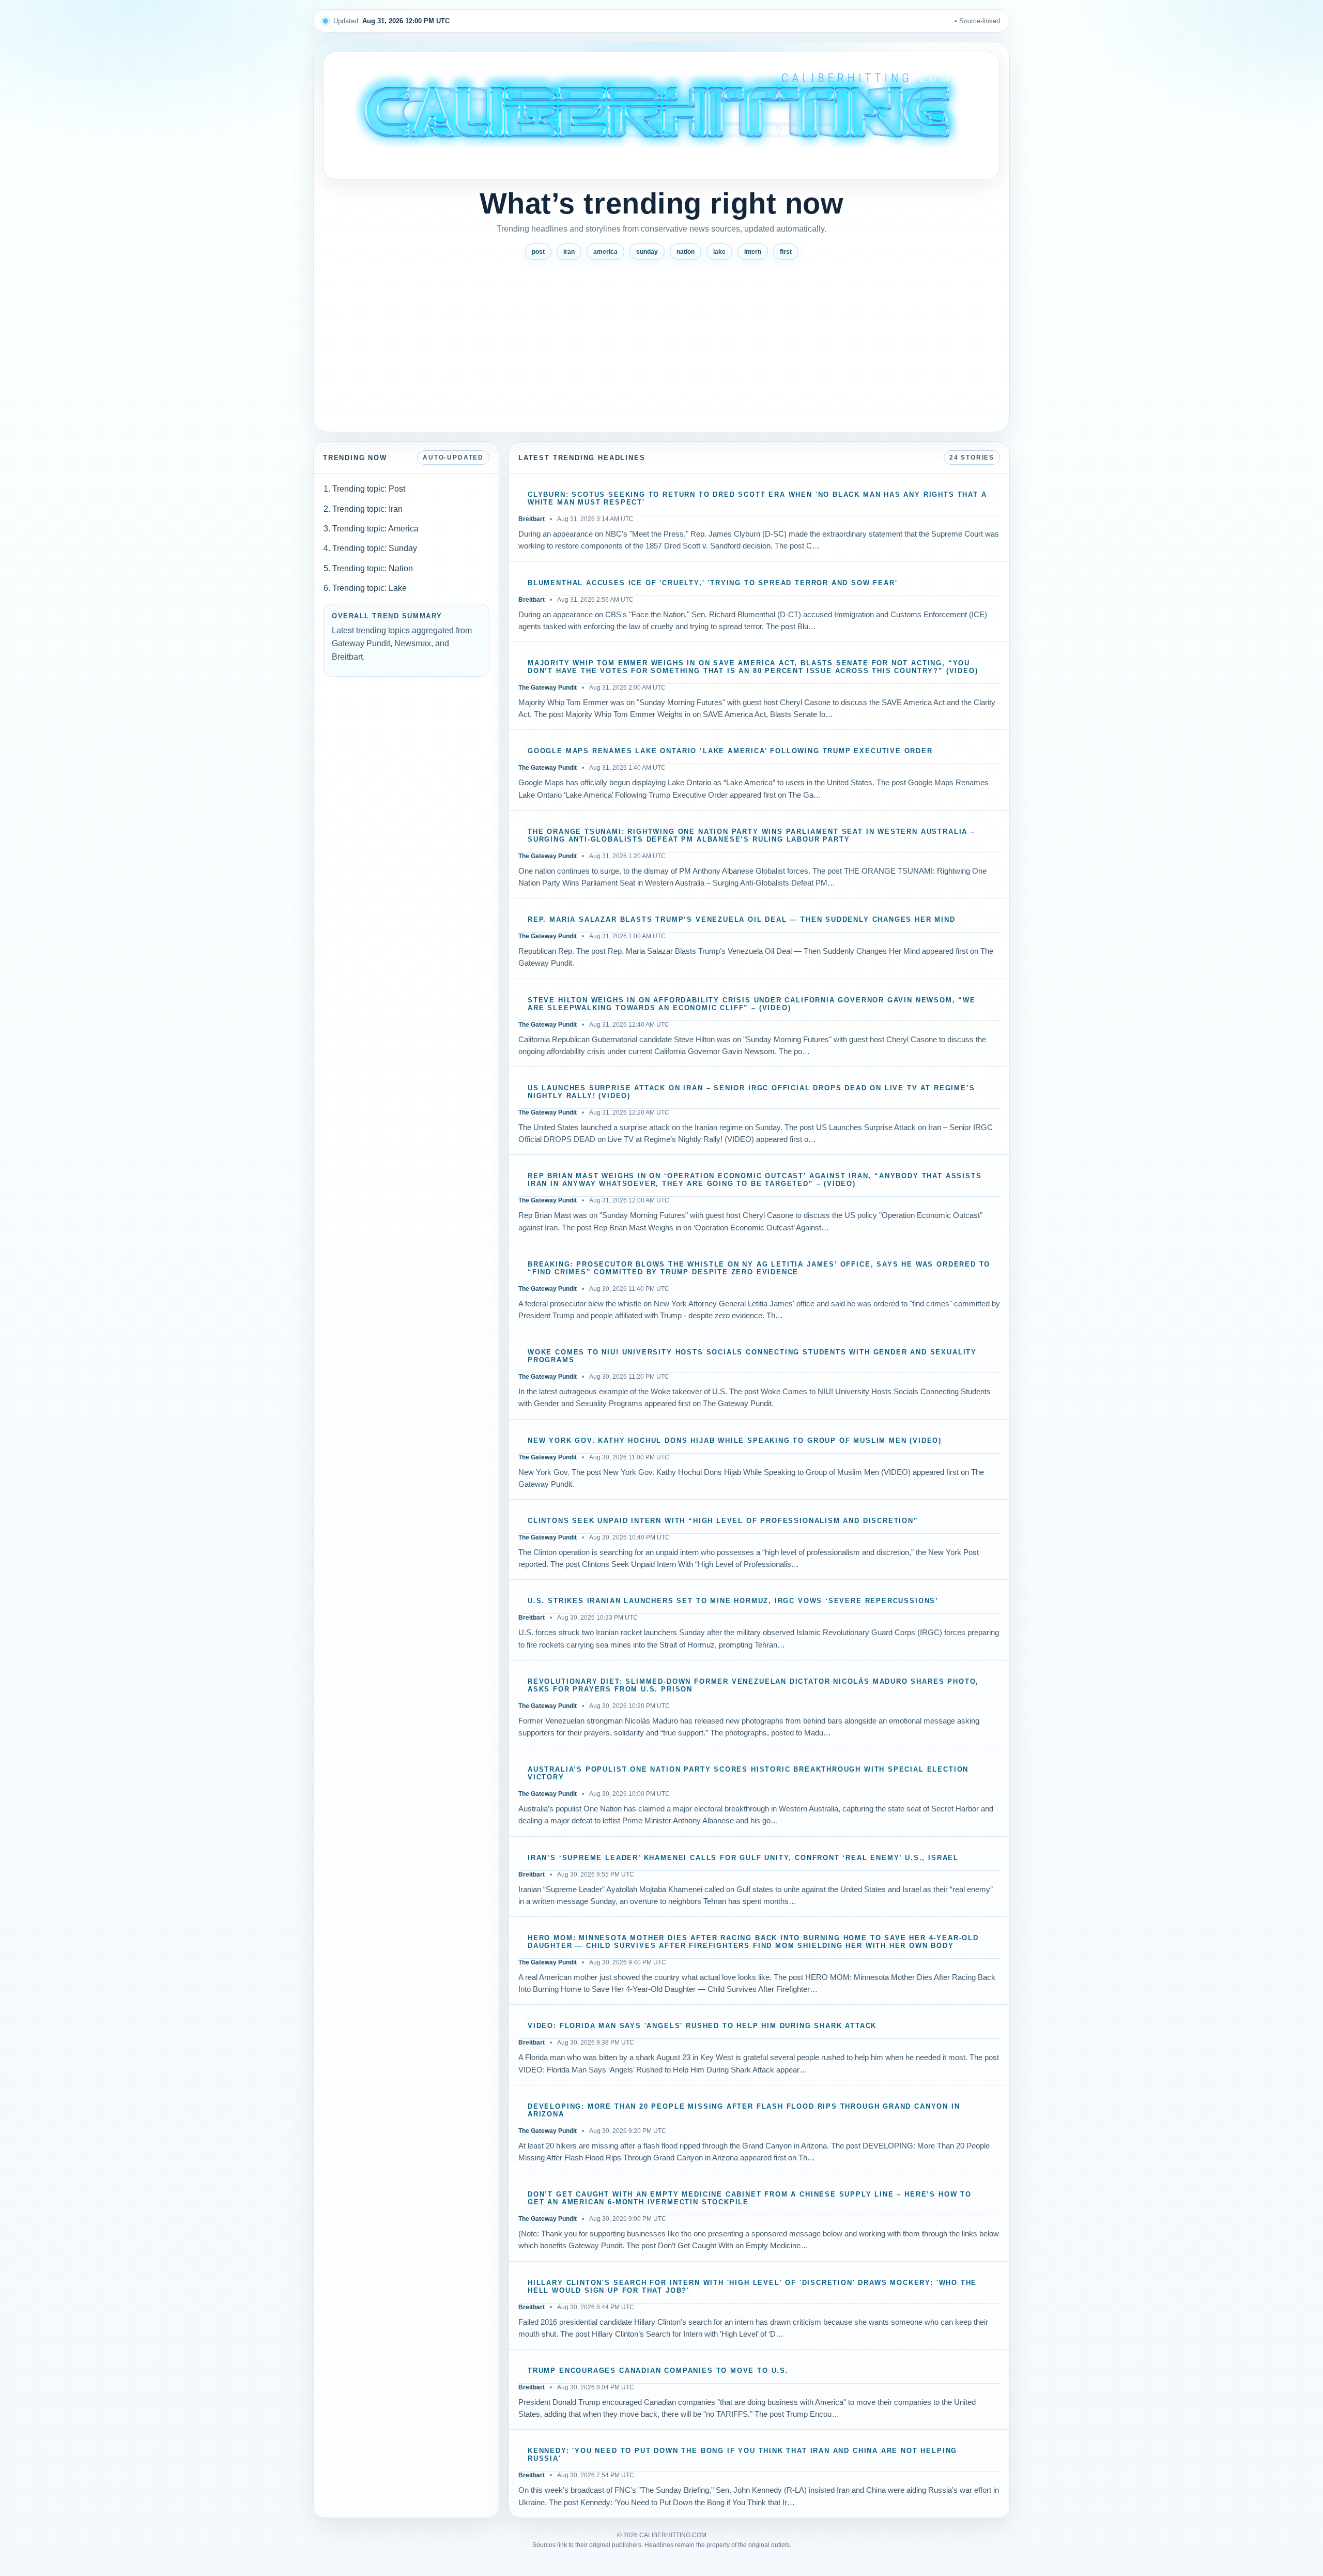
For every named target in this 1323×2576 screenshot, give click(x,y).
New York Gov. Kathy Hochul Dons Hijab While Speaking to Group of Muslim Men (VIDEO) (735, 1441)
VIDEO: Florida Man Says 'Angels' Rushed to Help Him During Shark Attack (702, 2026)
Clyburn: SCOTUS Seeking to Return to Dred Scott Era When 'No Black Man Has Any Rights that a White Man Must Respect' (757, 499)
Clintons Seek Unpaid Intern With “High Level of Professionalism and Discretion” (723, 1521)
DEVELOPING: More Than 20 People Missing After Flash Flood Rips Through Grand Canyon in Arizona (744, 2110)
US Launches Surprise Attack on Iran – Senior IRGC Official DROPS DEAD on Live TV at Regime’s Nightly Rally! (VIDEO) (751, 1092)
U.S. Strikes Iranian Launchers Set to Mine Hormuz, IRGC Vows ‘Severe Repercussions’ (733, 1601)
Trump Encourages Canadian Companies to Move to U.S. (658, 2371)
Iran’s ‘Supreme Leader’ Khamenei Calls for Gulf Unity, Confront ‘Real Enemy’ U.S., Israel (743, 1858)
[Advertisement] (661, 342)
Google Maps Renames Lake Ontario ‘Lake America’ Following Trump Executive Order (730, 751)
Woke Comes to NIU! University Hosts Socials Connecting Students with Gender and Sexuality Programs (752, 1356)
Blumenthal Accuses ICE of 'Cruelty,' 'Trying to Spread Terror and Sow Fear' (713, 583)
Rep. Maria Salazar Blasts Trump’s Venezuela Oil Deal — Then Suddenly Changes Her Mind (742, 920)
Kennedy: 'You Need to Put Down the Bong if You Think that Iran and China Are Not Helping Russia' (742, 2455)
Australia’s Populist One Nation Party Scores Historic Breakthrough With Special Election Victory (748, 1773)
